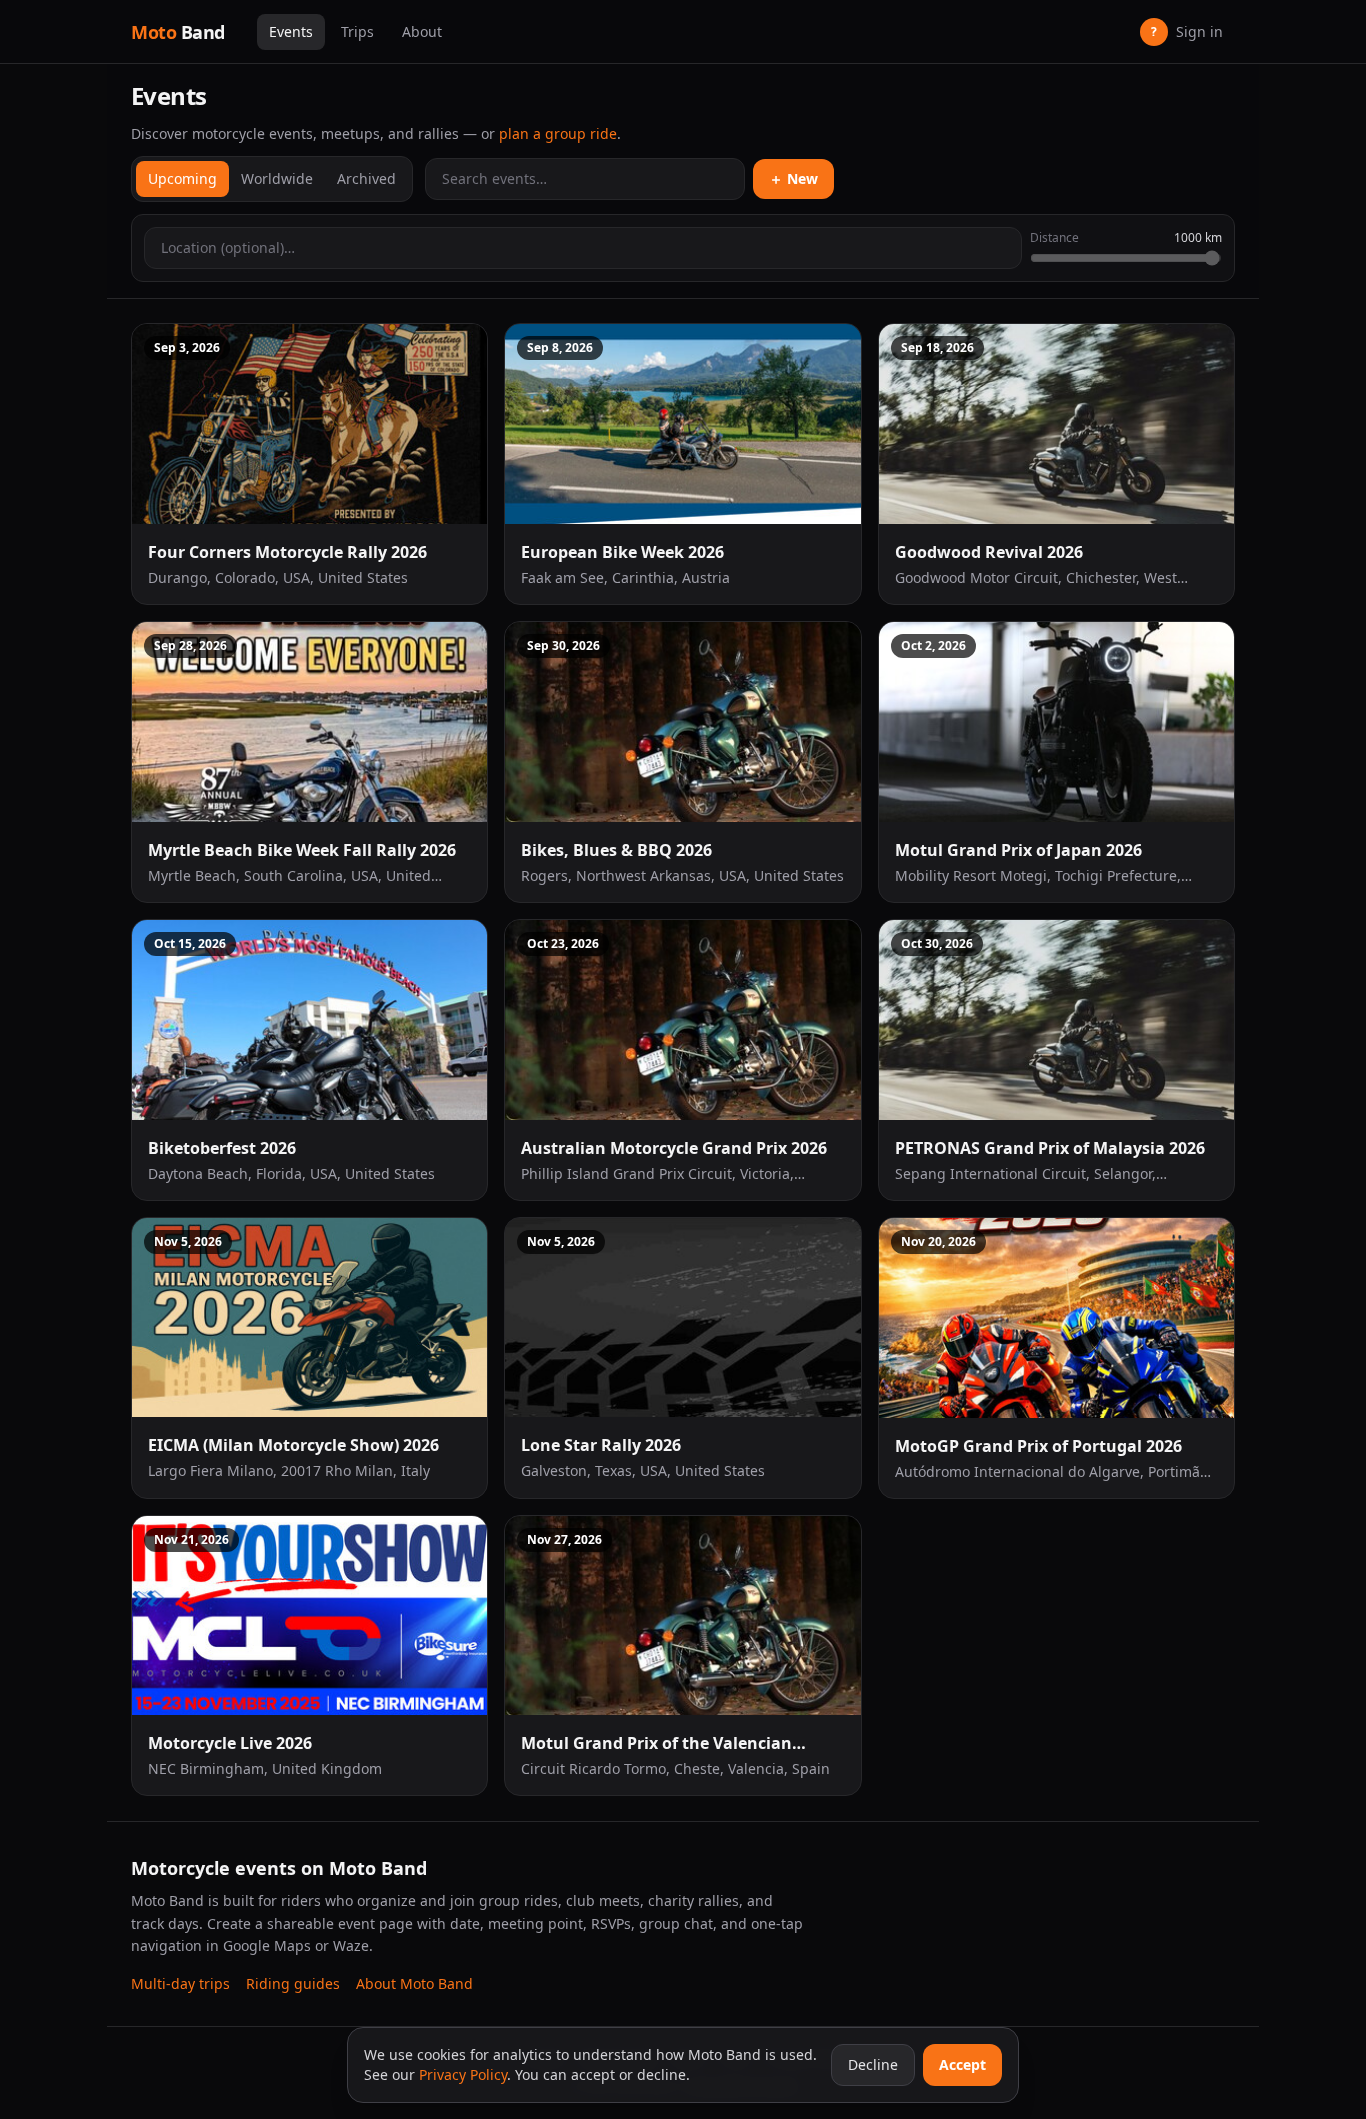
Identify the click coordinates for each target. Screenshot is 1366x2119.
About (422, 31)
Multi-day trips (180, 1983)
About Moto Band (414, 1983)
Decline (873, 2064)
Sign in (1187, 31)
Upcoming (182, 178)
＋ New (793, 178)
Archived (366, 178)
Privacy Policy (463, 2074)
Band (178, 32)
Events (291, 31)
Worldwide (277, 178)
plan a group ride (558, 133)
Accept (962, 2064)
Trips (357, 31)
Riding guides (293, 1983)
